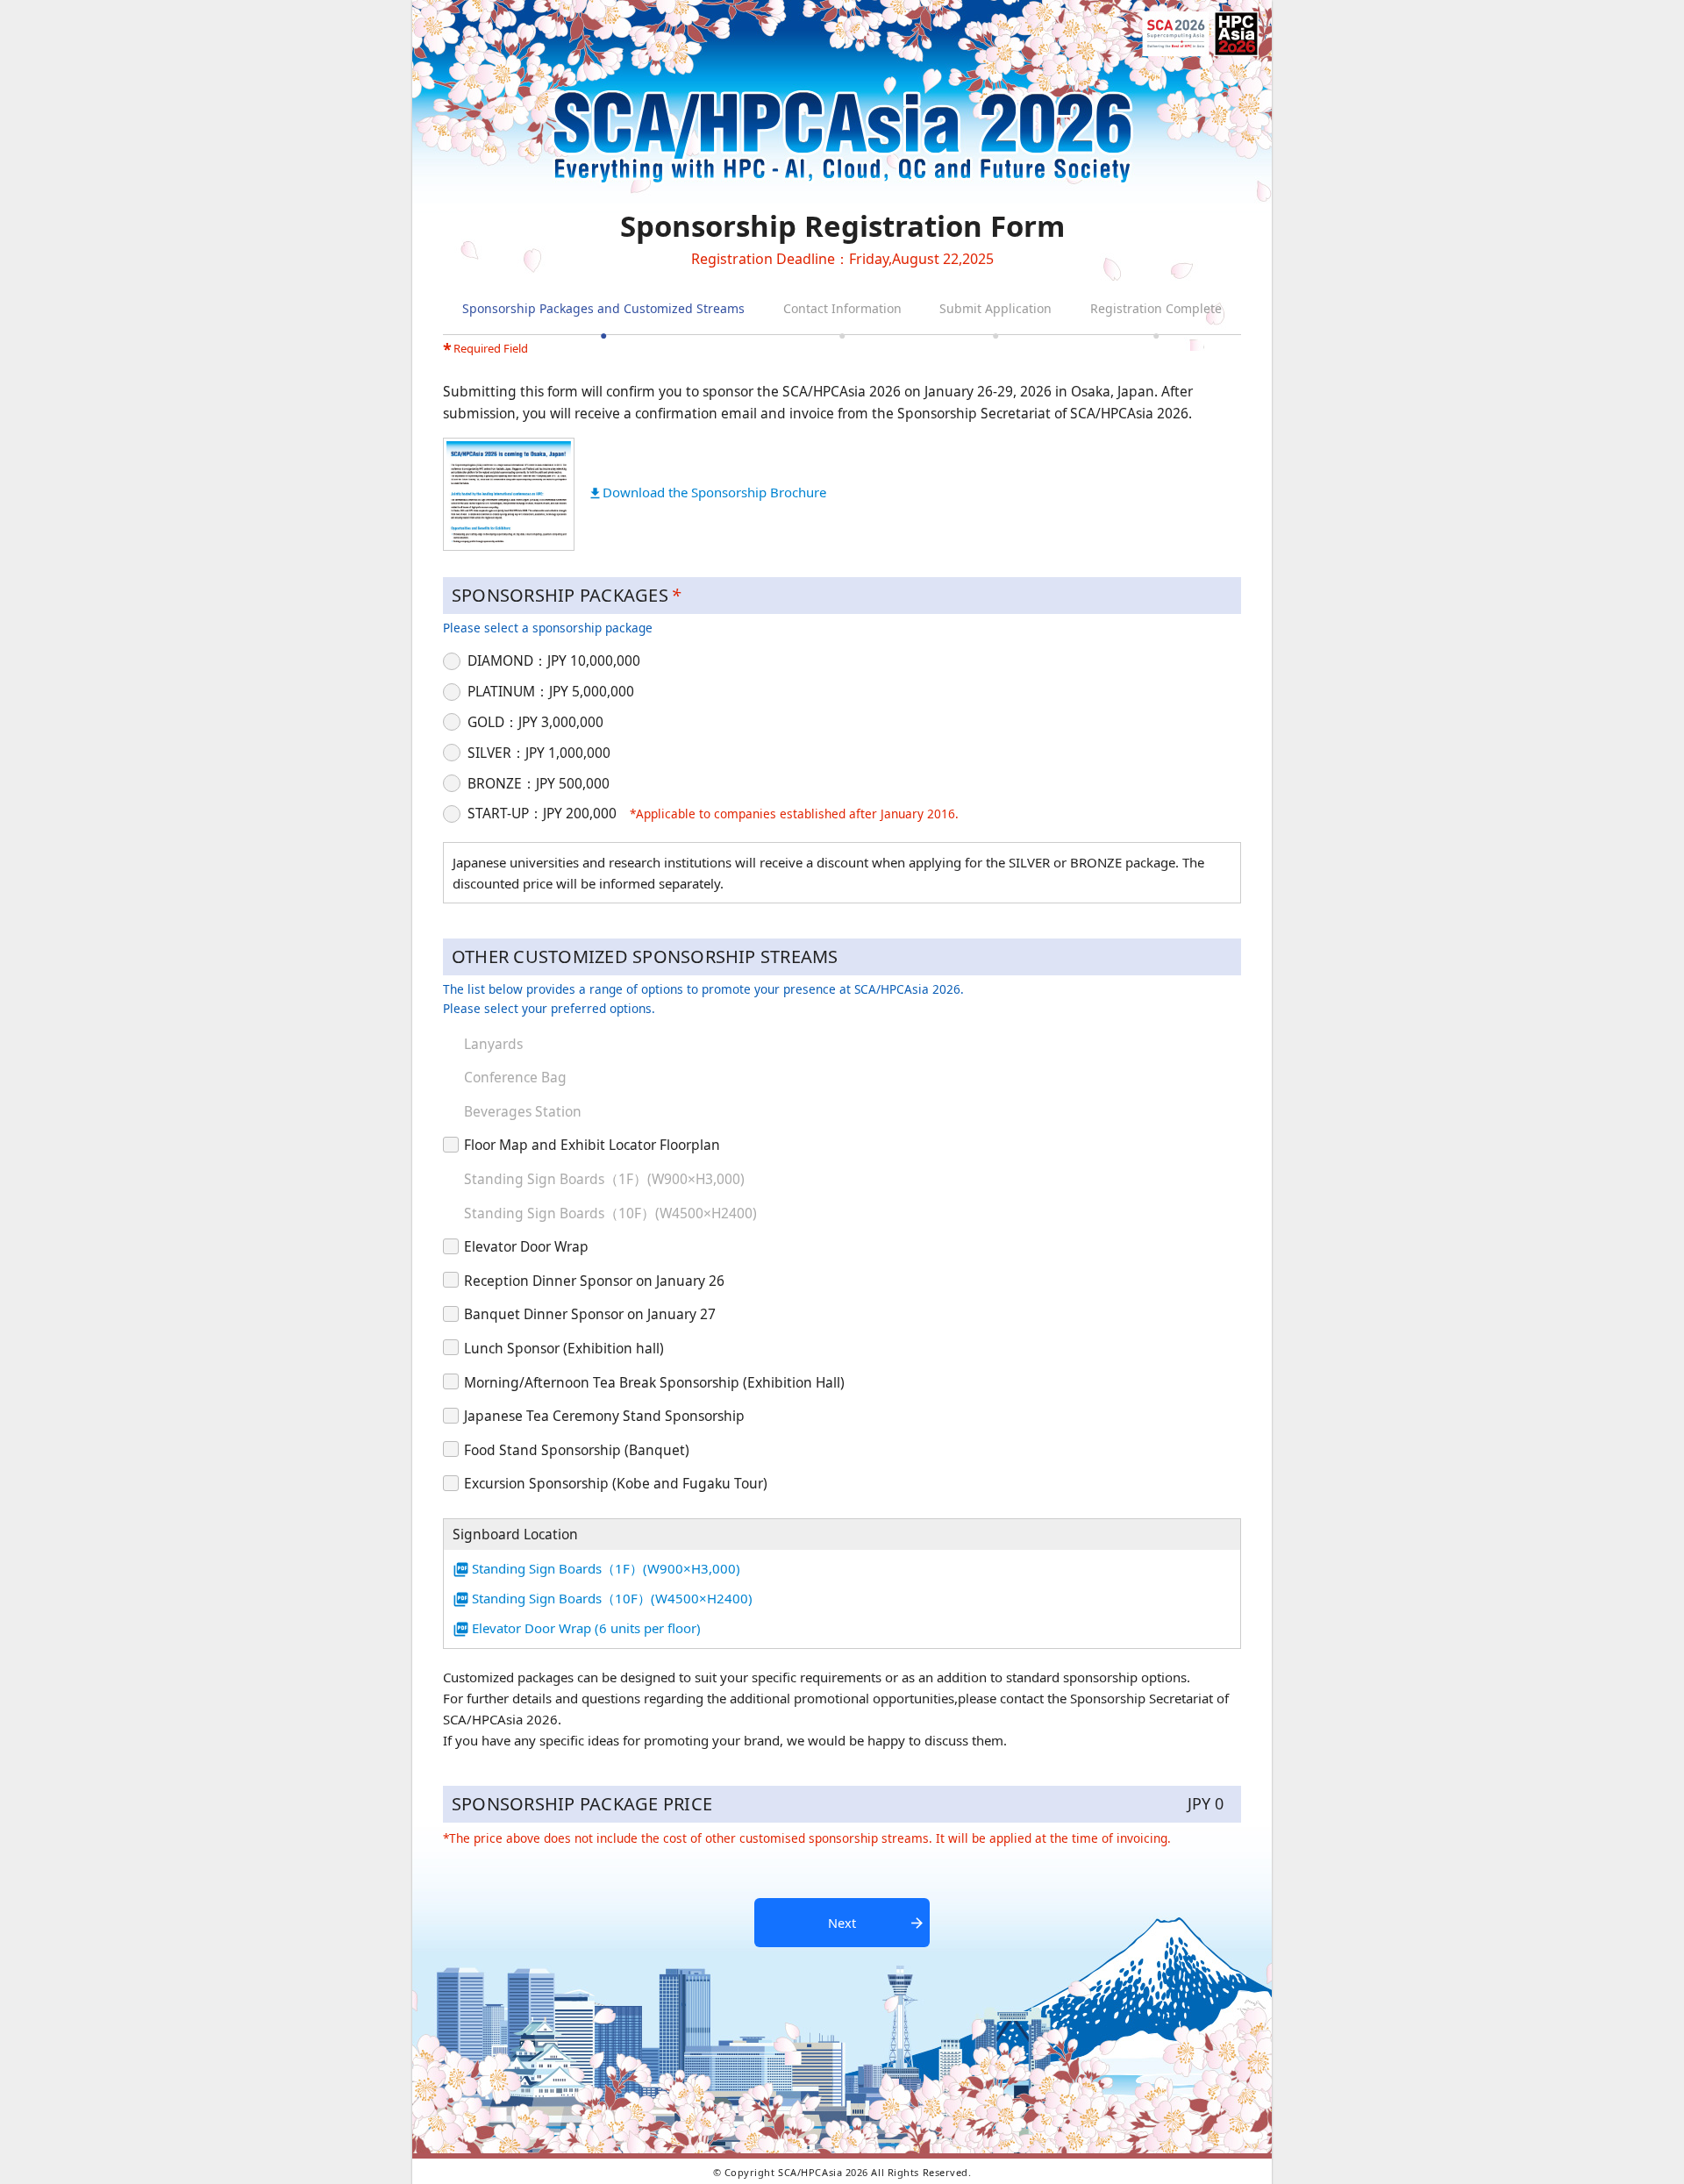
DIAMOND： (554, 660)
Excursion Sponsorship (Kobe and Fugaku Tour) (616, 1484)
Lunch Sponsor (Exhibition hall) (564, 1349)
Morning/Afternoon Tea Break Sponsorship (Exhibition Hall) (654, 1383)
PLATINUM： (551, 691)
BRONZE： (539, 783)
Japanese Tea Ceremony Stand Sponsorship (604, 1416)
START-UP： (542, 813)
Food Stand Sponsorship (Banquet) (577, 1450)
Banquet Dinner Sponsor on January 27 (590, 1314)
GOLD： (535, 722)
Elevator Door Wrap (526, 1247)
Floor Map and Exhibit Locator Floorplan (592, 1145)
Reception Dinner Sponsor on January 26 (594, 1281)
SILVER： (539, 753)
